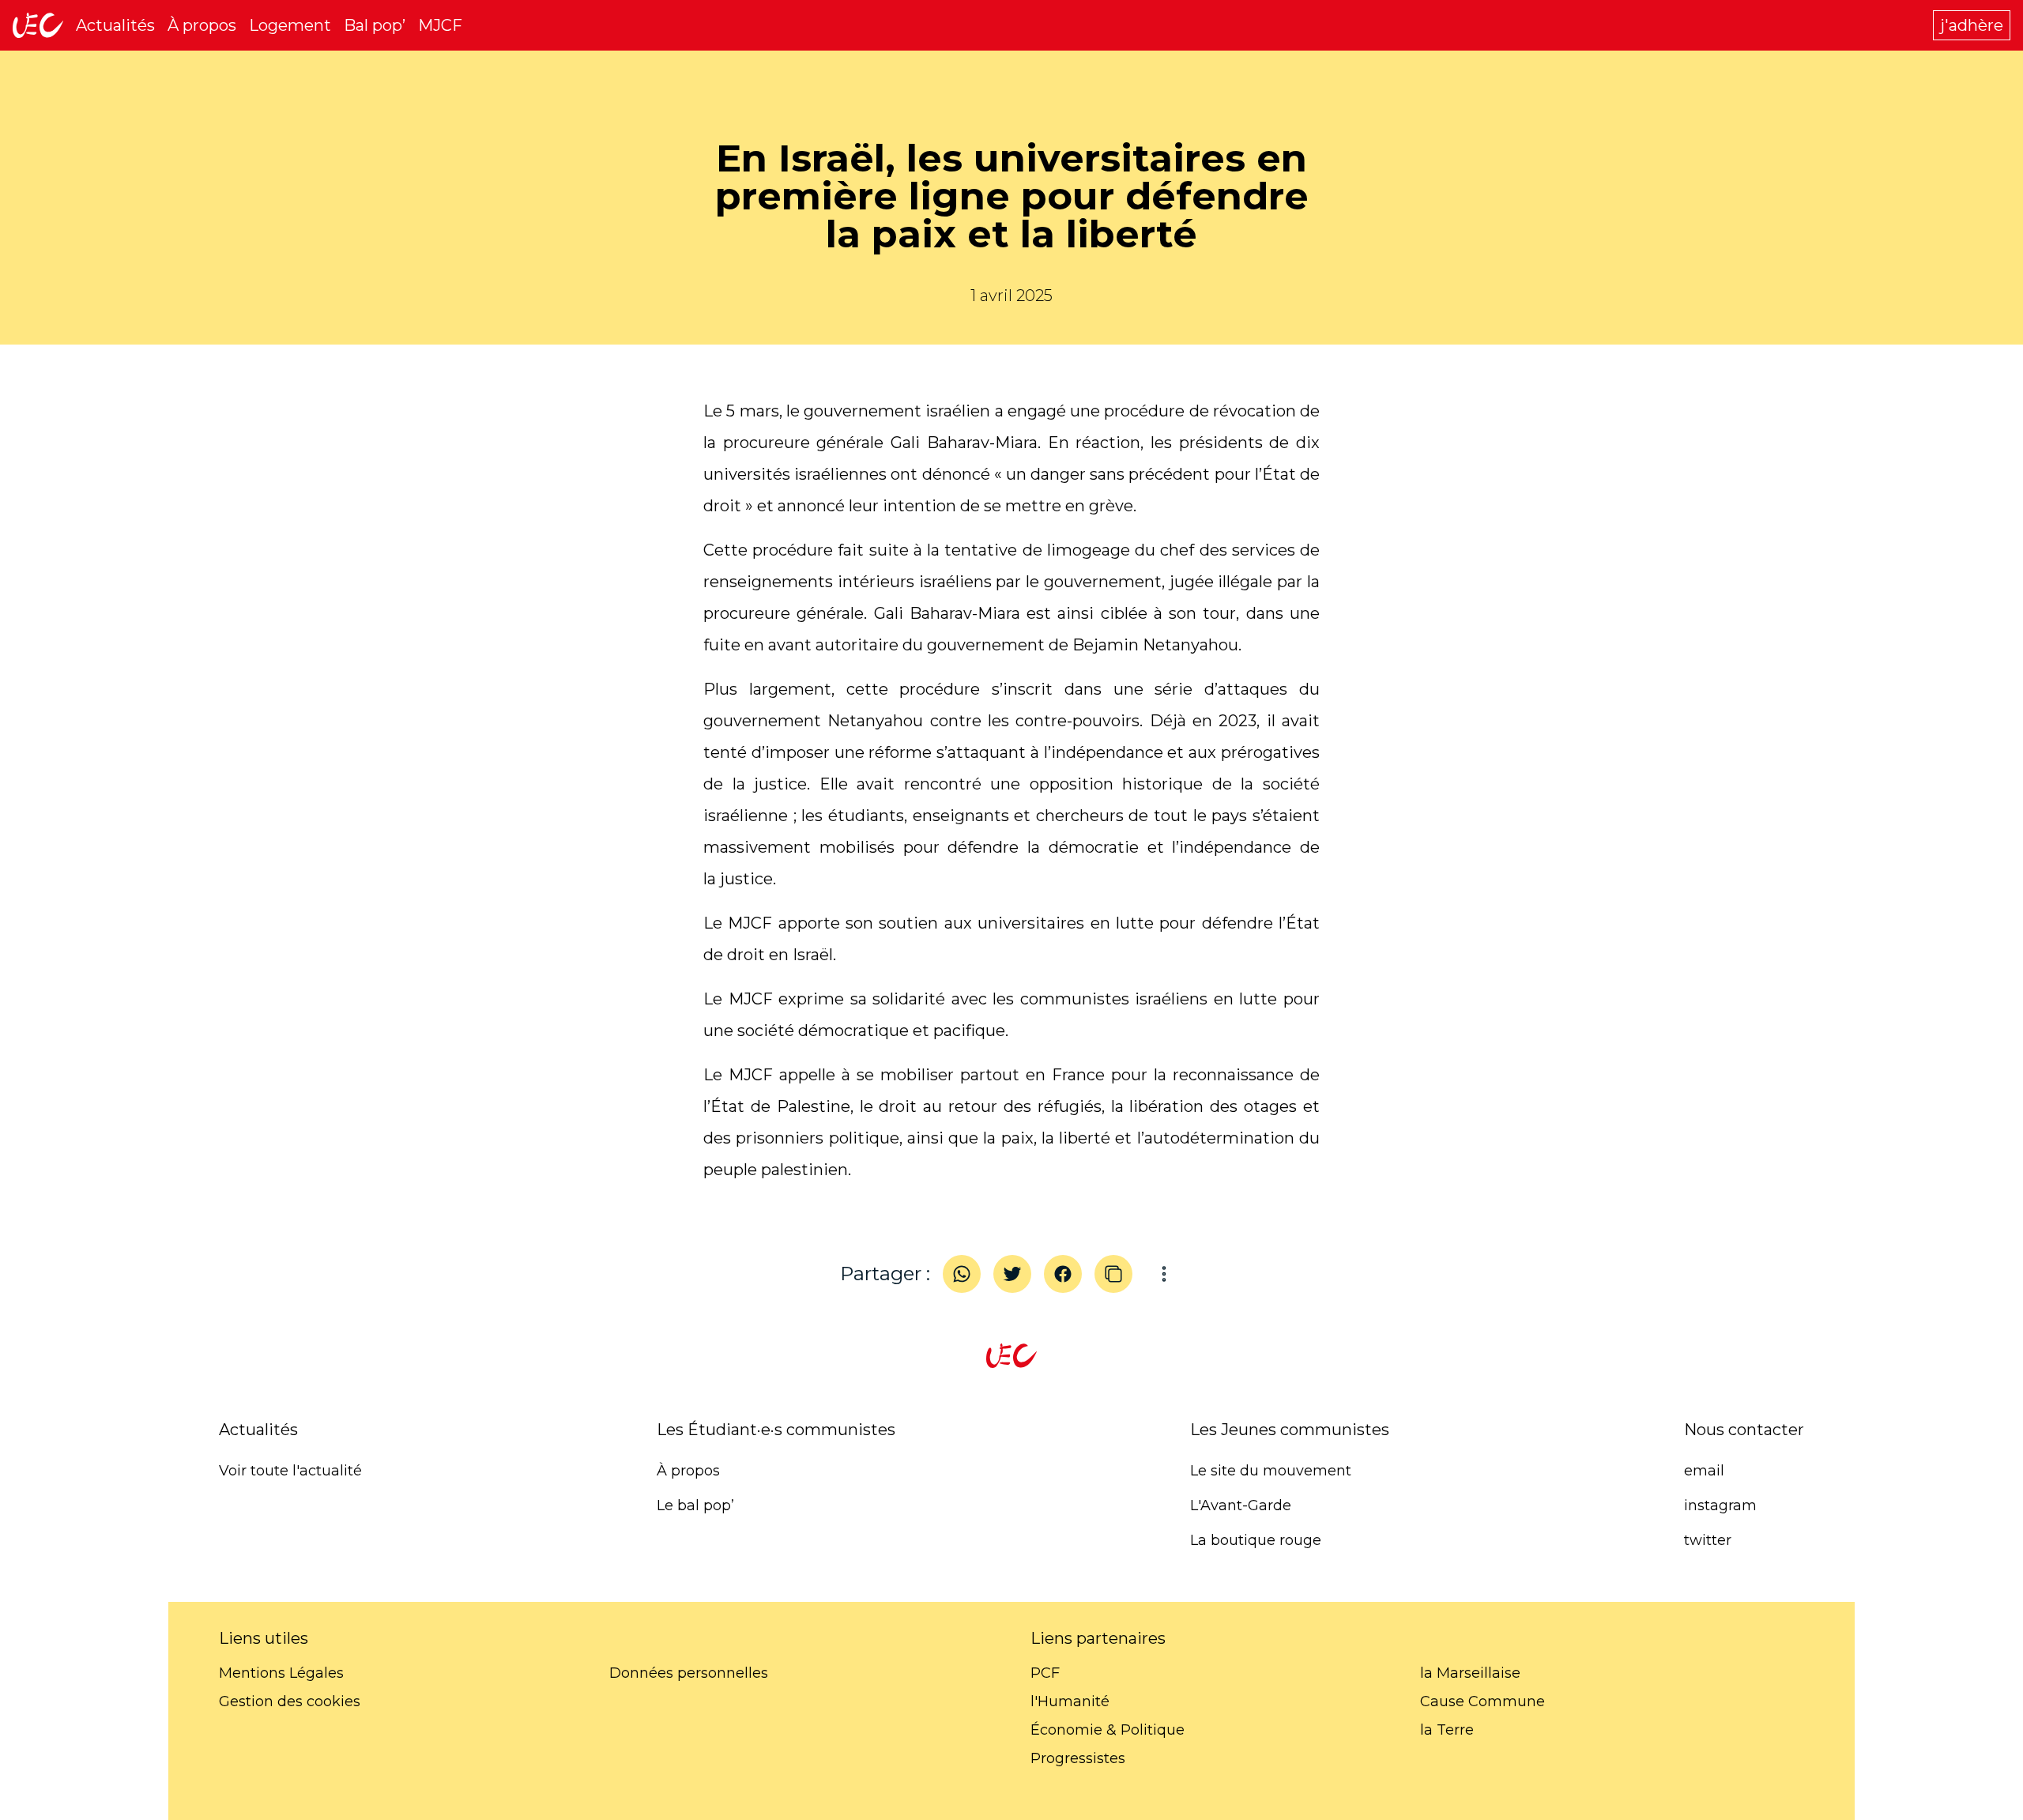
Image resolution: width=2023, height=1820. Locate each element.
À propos (202, 25)
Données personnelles (689, 1673)
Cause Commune (1482, 1701)
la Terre (1447, 1730)
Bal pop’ (375, 25)
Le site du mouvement (1271, 1471)
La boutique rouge (1256, 1540)
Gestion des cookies (290, 1701)
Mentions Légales (281, 1673)
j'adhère (1972, 25)
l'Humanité (1070, 1701)
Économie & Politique (1108, 1730)
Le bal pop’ (695, 1505)
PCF (1045, 1673)
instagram (1720, 1505)
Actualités (115, 25)
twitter (1708, 1540)
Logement (290, 25)
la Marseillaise (1470, 1673)
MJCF (440, 25)
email (1704, 1471)
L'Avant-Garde (1241, 1505)
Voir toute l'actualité (290, 1471)
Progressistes (1078, 1758)
